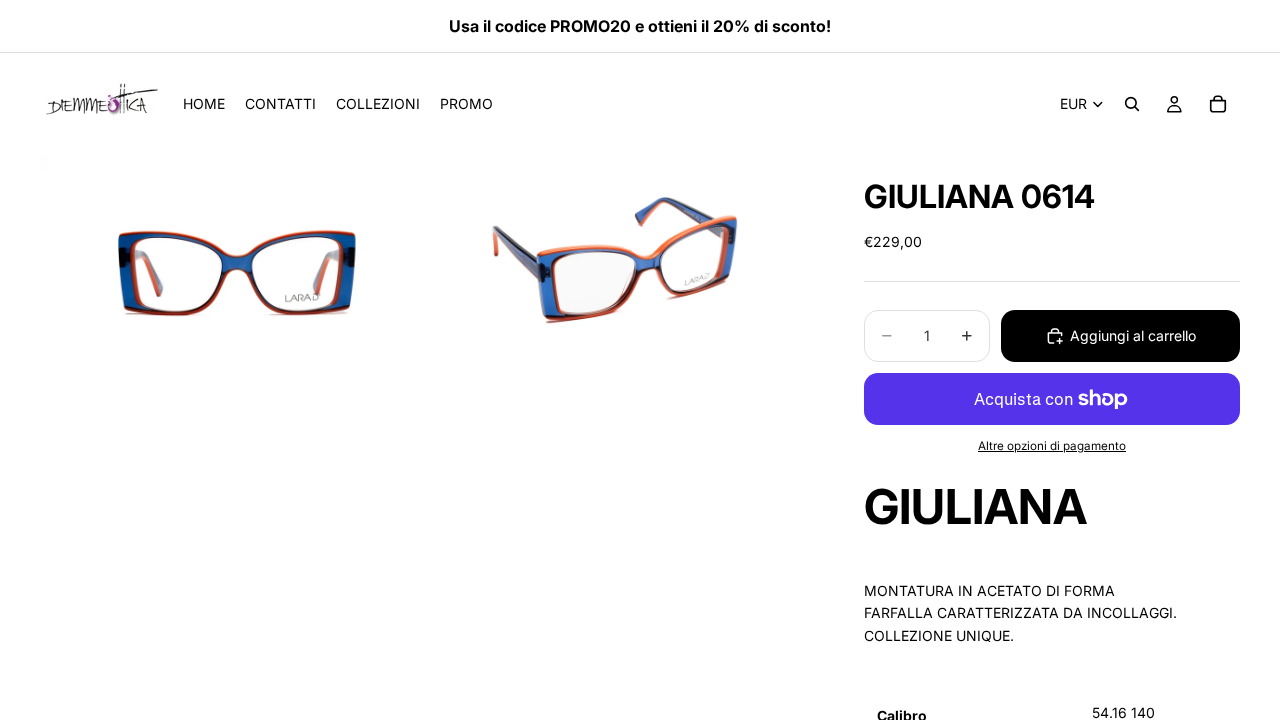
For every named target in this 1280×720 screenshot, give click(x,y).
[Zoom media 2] (623, 263)
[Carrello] (1218, 104)
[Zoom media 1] (233, 263)
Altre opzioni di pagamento (1052, 446)
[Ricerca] (1132, 104)
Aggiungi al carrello (1133, 335)
